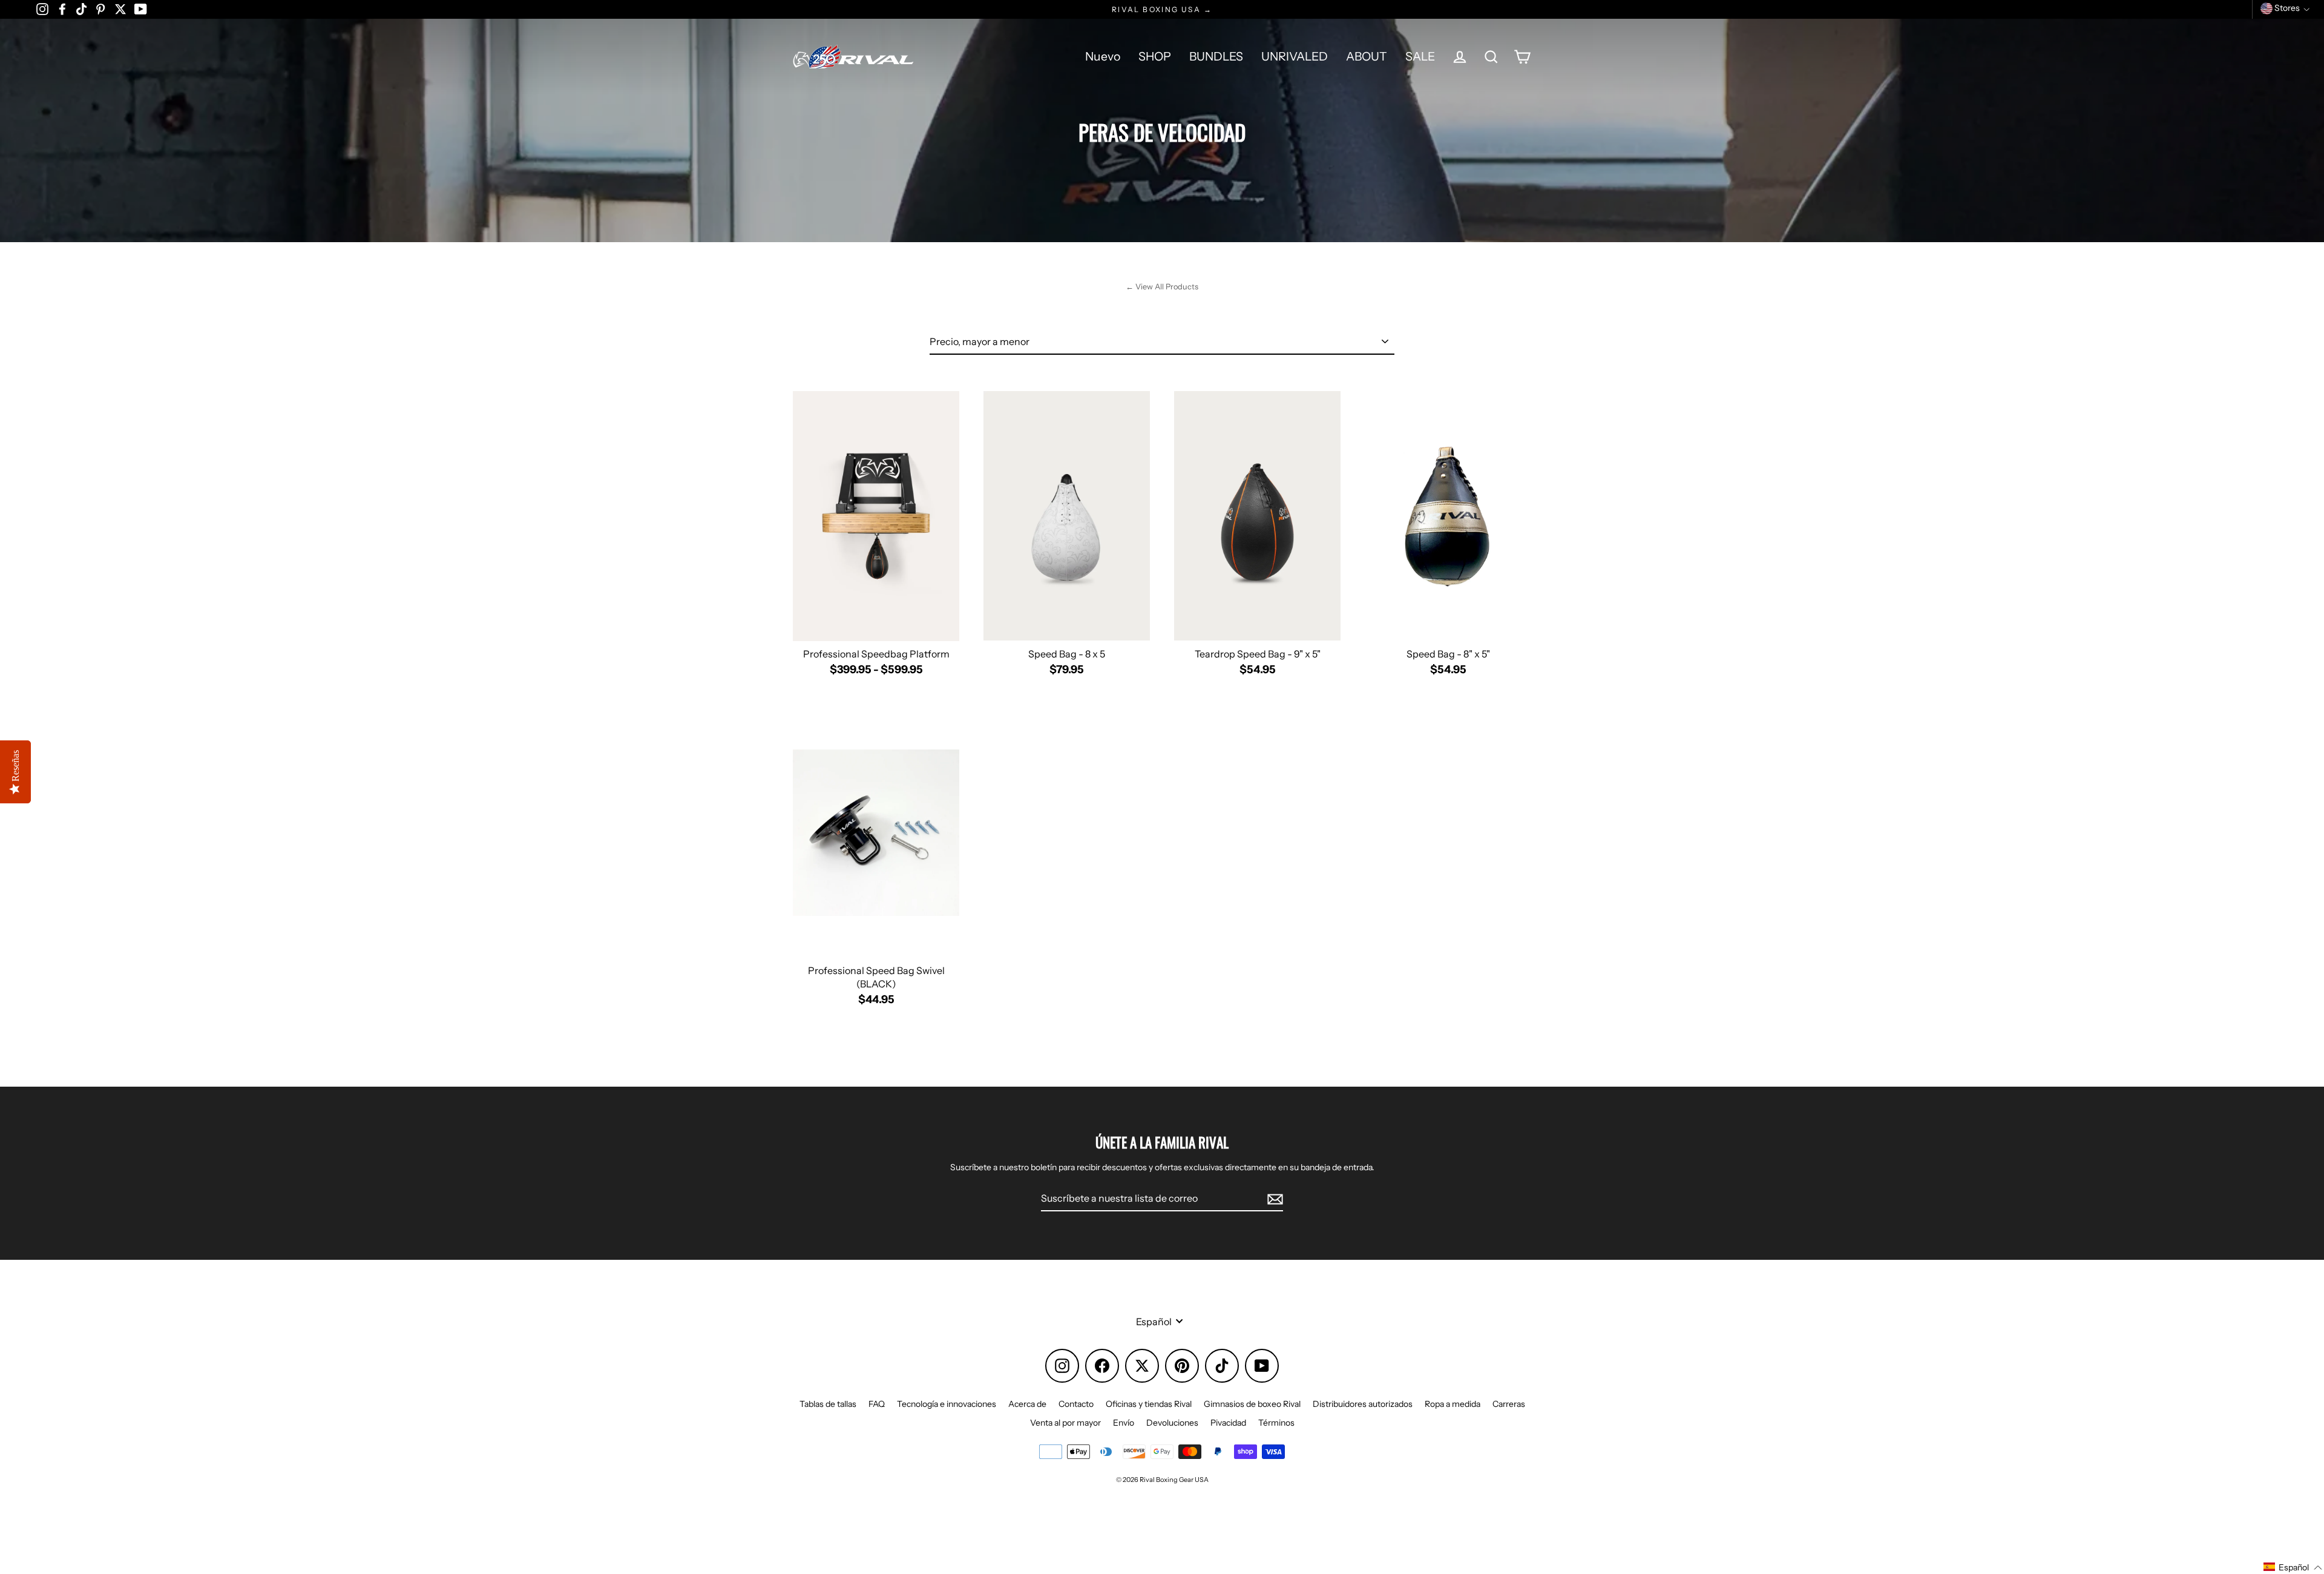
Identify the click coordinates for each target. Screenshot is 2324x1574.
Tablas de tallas (828, 1404)
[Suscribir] (1273, 1199)
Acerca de (1027, 1404)
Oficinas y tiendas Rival (1149, 1404)
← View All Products (1162, 287)
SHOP (1155, 56)
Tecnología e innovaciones (947, 1404)
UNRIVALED (1295, 56)
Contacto (1076, 1404)
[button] (2293, 1567)
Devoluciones (1172, 1423)
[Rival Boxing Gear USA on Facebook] (62, 8)
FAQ (877, 1404)
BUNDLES (1216, 56)
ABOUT (1367, 56)
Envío (1124, 1423)
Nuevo (1103, 56)
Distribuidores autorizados (1363, 1404)
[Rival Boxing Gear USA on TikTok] (81, 8)
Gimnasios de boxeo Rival (1252, 1404)
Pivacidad (1228, 1423)
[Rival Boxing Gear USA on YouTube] (141, 8)
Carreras (1509, 1404)
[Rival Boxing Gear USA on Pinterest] (100, 8)
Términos (1276, 1423)
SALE (1420, 56)
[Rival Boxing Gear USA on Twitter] (120, 8)
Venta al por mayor (1065, 1423)
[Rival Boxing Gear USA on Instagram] (42, 8)
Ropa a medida (1452, 1404)
